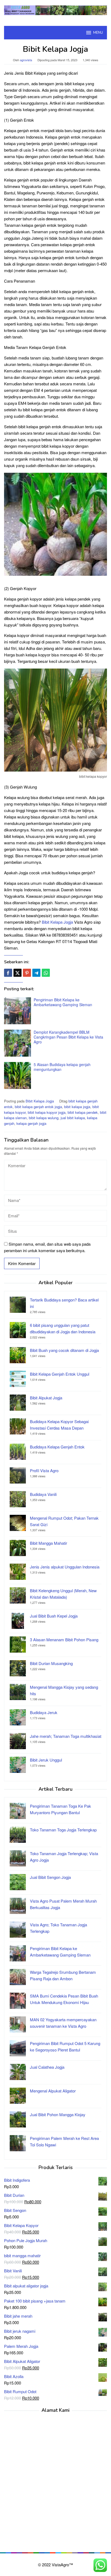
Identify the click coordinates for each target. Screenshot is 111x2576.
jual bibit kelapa (73, 1118)
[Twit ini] (18, 973)
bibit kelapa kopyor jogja (47, 1112)
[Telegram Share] (36, 973)
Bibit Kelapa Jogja (57, 922)
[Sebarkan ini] (8, 973)
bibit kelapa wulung (44, 1118)
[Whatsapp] (46, 973)
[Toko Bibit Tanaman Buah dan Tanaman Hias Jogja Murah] (55, 10)
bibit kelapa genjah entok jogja (38, 1107)
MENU (98, 33)
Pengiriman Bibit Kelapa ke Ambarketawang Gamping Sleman (63, 1002)
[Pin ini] (27, 973)
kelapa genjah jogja (31, 1123)
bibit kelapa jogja (77, 1107)
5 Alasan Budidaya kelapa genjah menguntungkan (62, 1067)
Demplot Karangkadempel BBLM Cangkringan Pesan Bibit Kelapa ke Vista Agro (68, 1037)
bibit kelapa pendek (83, 1112)
